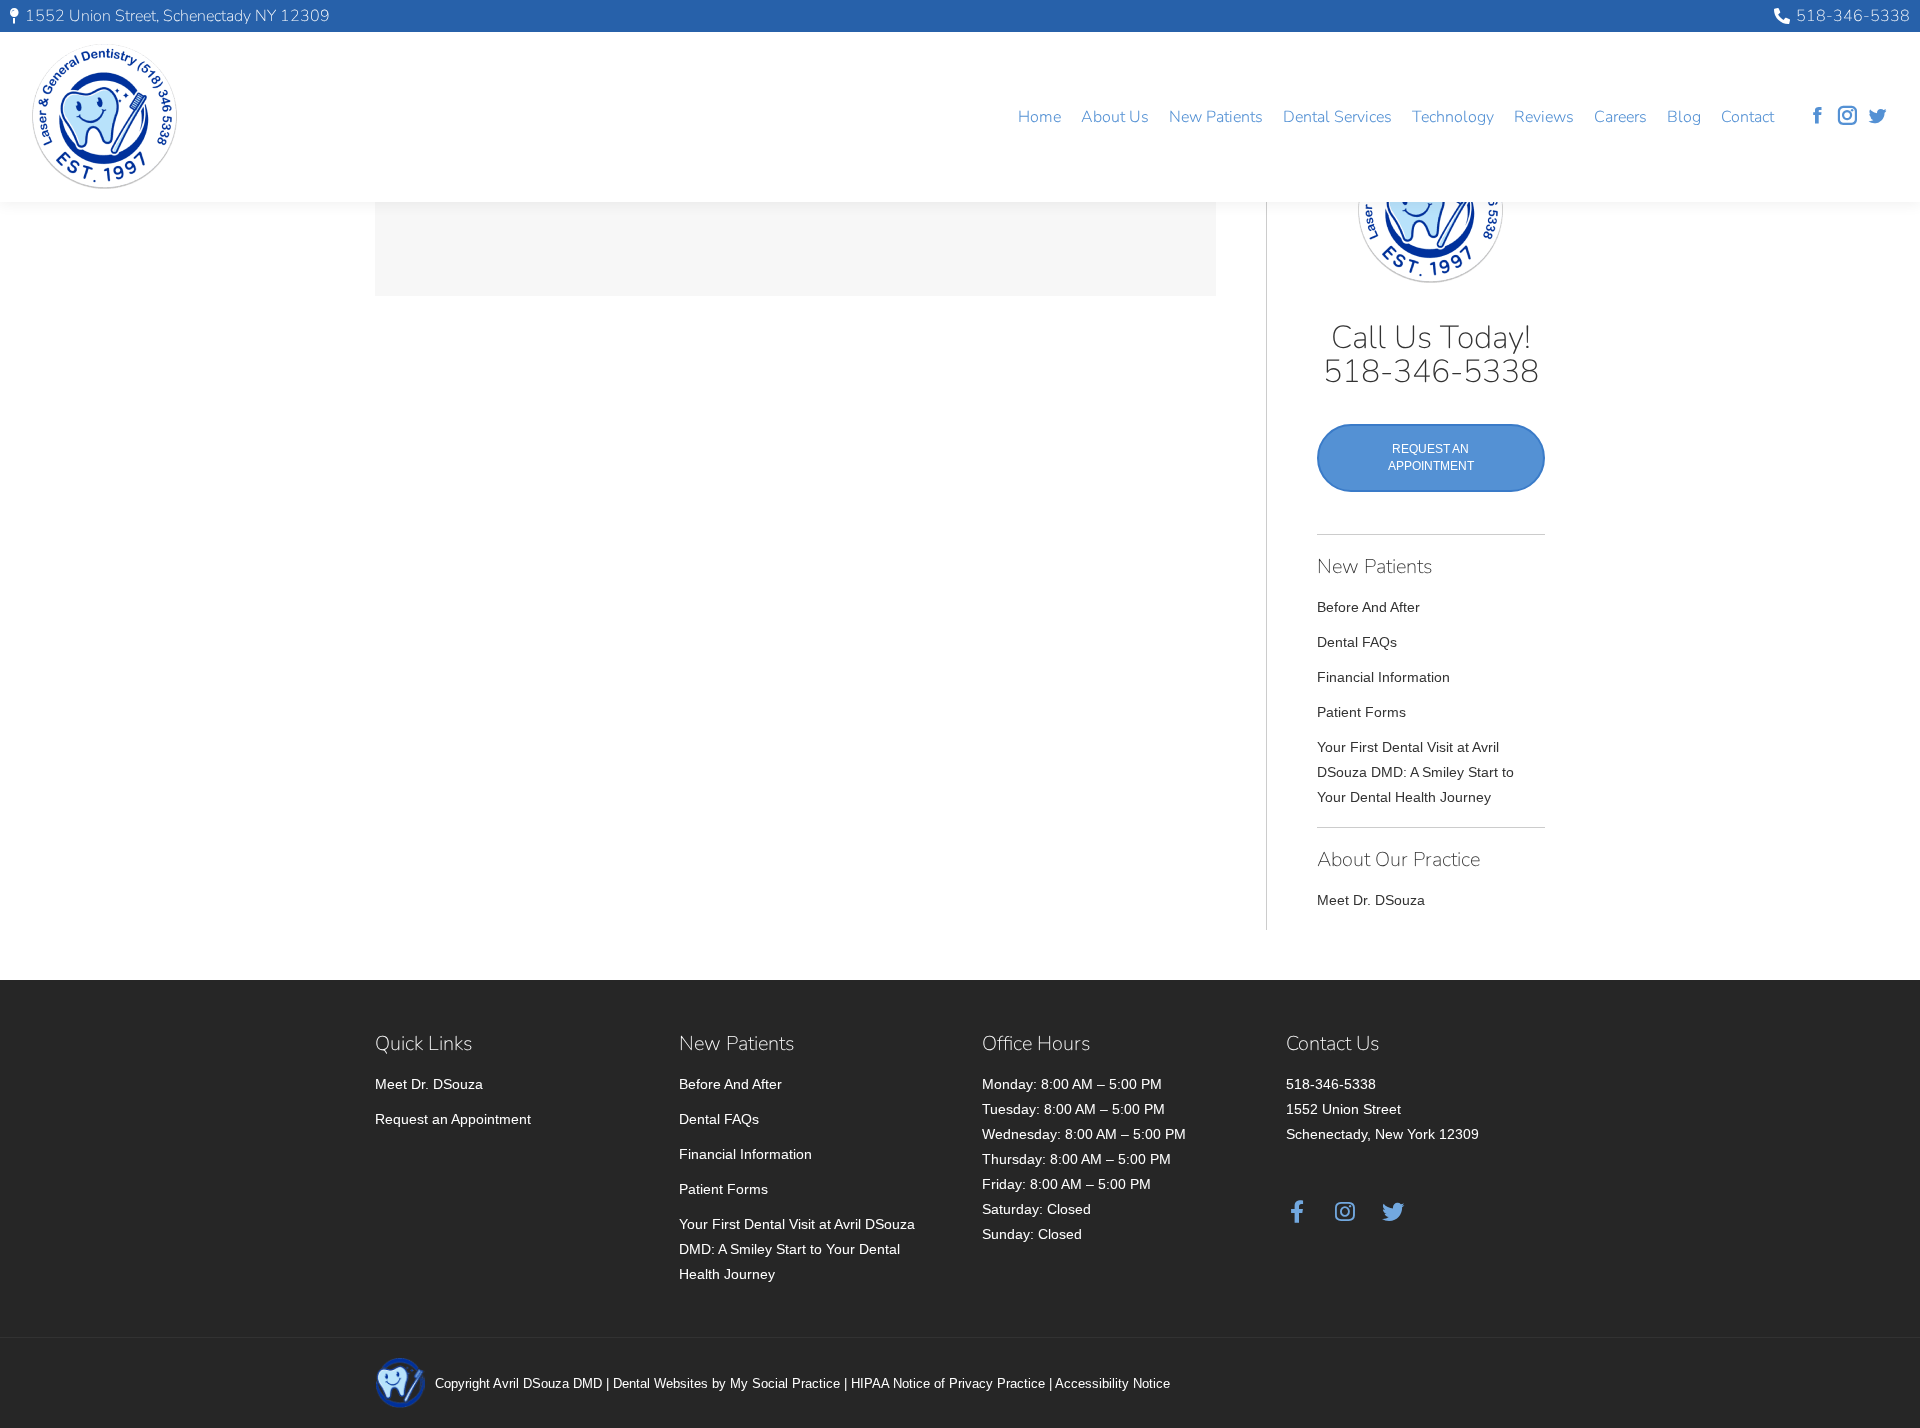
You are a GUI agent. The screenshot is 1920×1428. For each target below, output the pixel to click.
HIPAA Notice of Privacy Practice (948, 1383)
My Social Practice (785, 1383)
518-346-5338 (1853, 16)
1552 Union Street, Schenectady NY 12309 (177, 16)
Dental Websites (660, 1383)
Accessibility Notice (1112, 1383)
